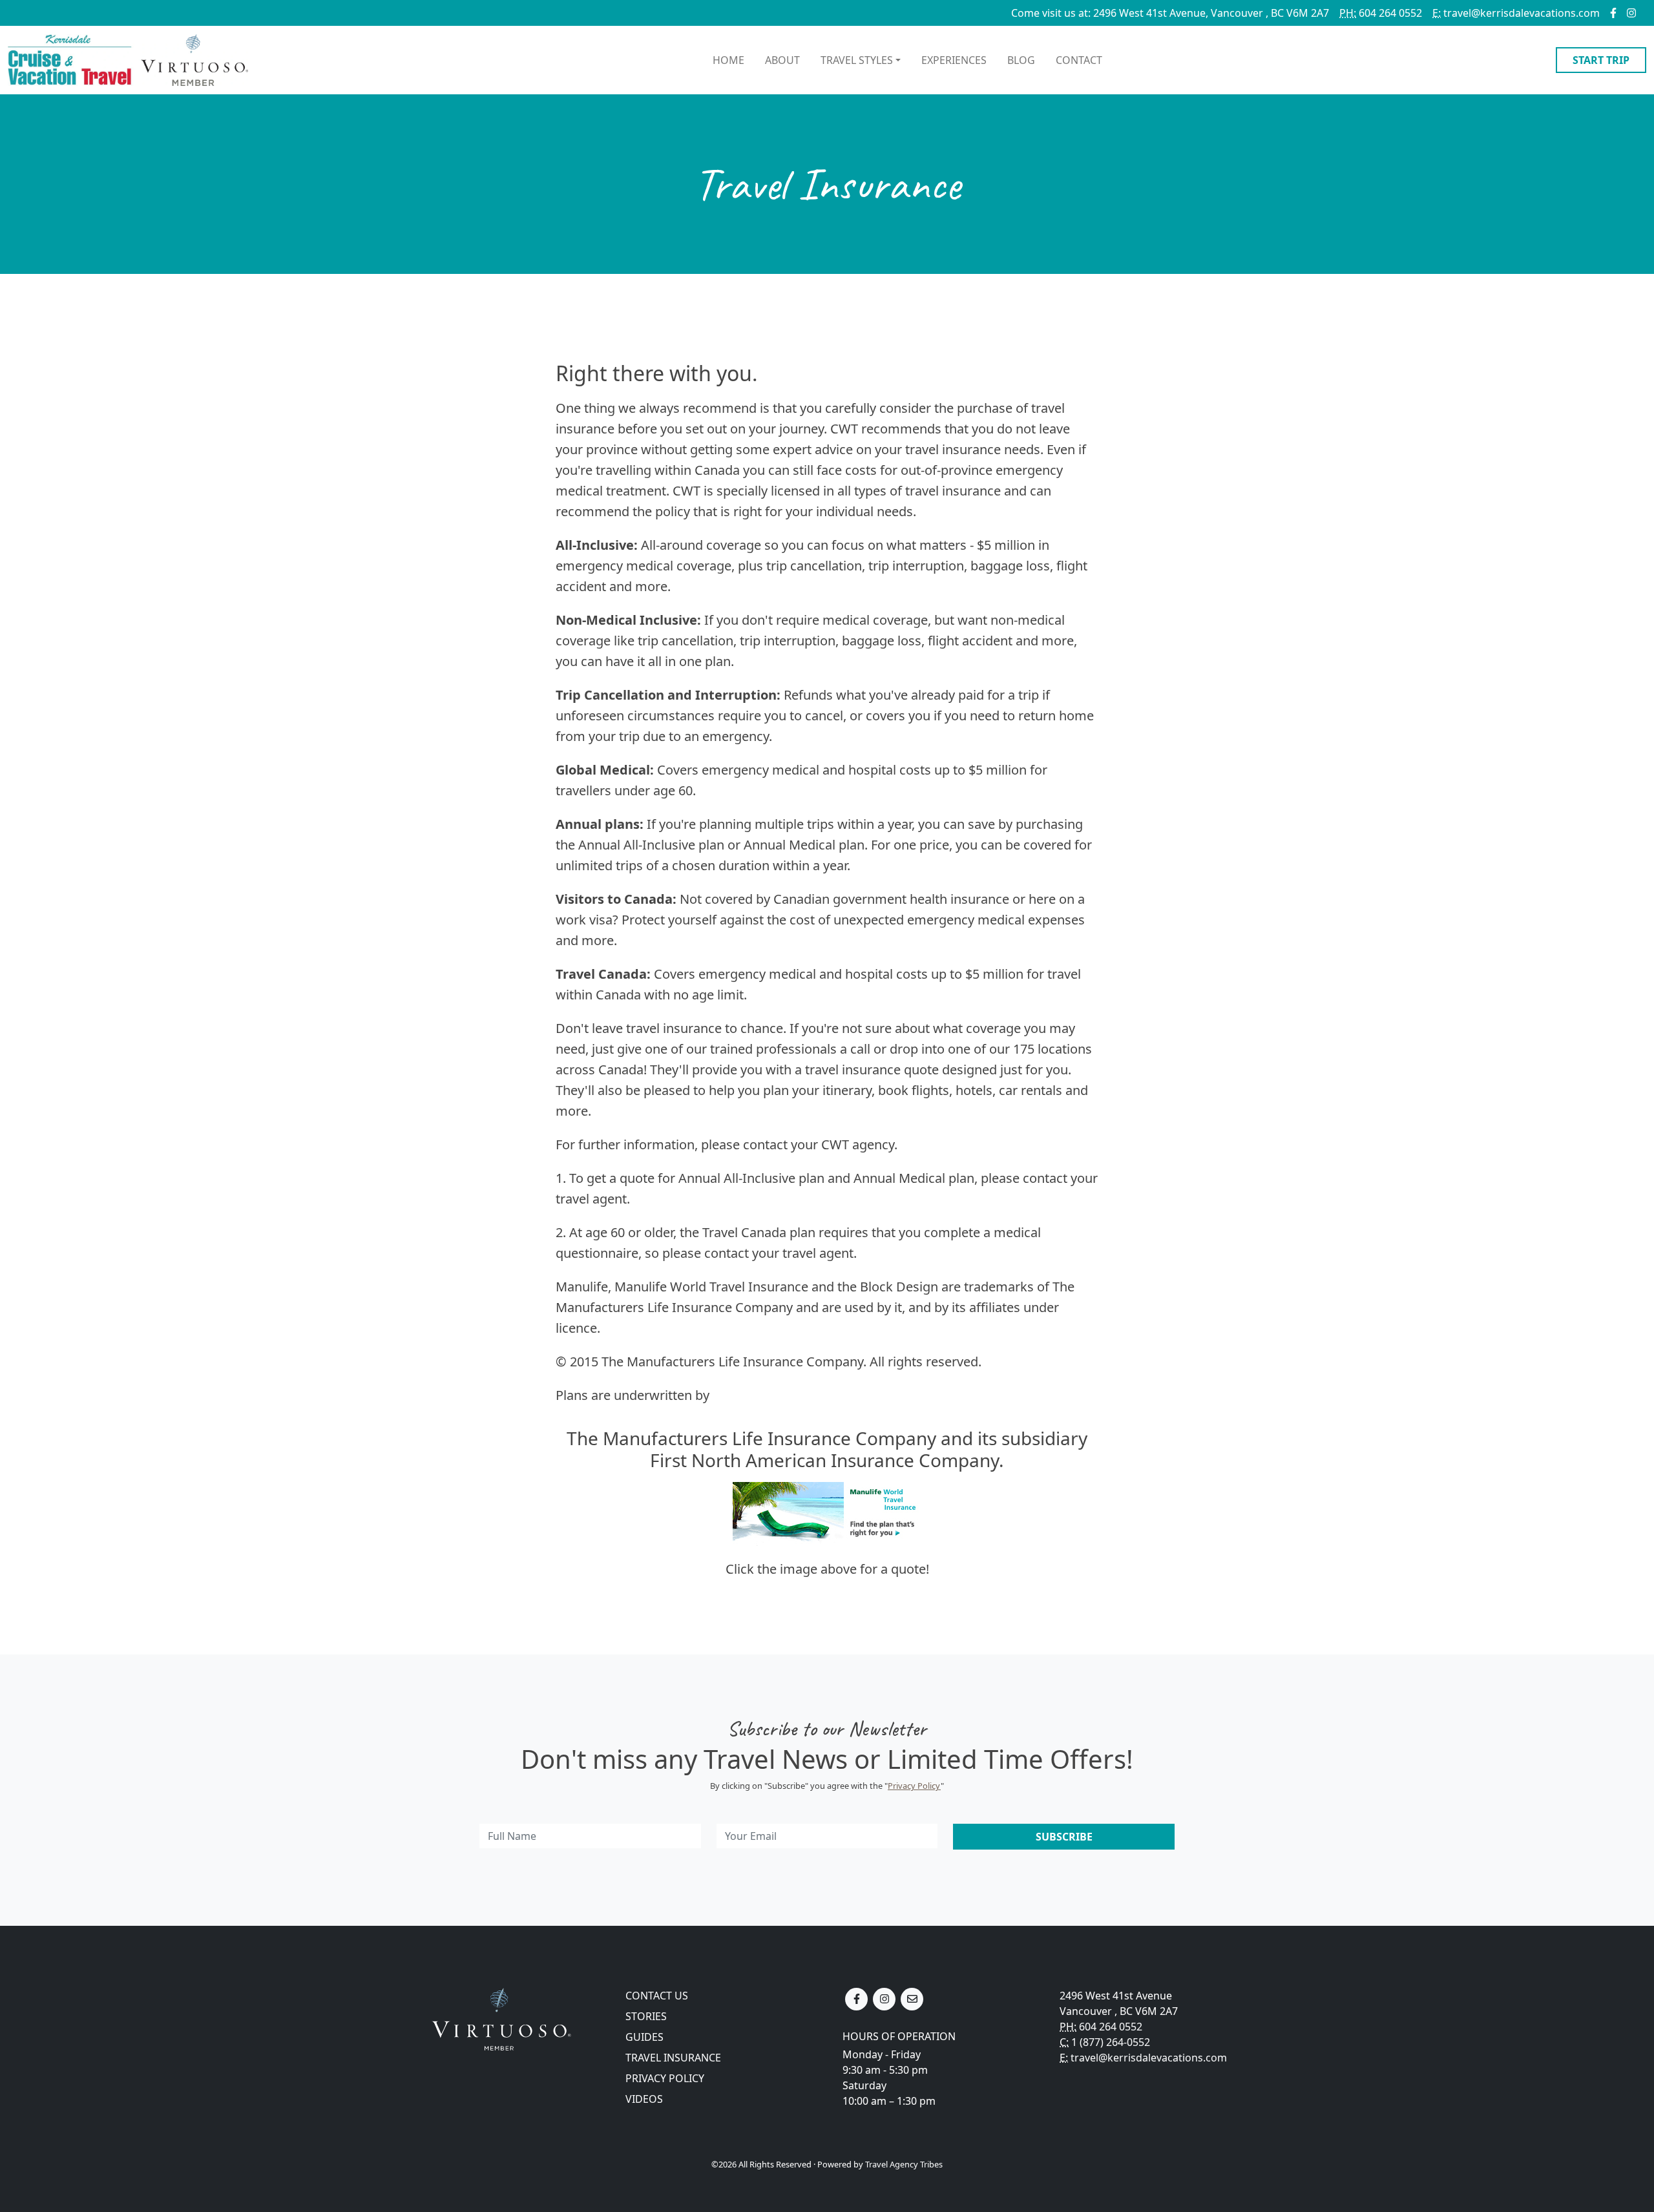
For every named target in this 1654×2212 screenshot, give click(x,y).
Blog (1021, 60)
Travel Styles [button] (857, 60)
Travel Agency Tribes (904, 2164)
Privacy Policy (914, 1786)
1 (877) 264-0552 (1111, 2042)
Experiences (954, 60)
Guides (644, 2037)
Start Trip (1601, 60)
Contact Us (657, 1996)
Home (728, 60)
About (782, 60)
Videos (644, 2099)
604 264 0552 (1381, 13)
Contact (1079, 60)
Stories (646, 2016)
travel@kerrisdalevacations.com (1516, 13)
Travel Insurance (673, 2058)
